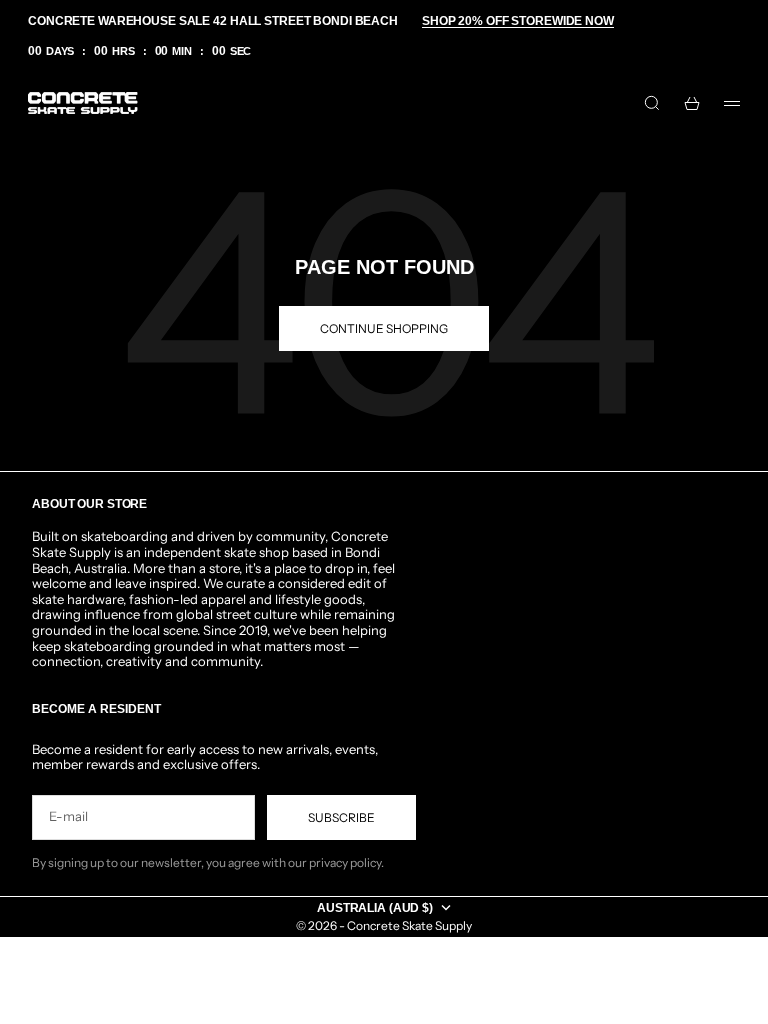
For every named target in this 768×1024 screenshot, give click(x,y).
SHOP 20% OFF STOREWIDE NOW (518, 21)
